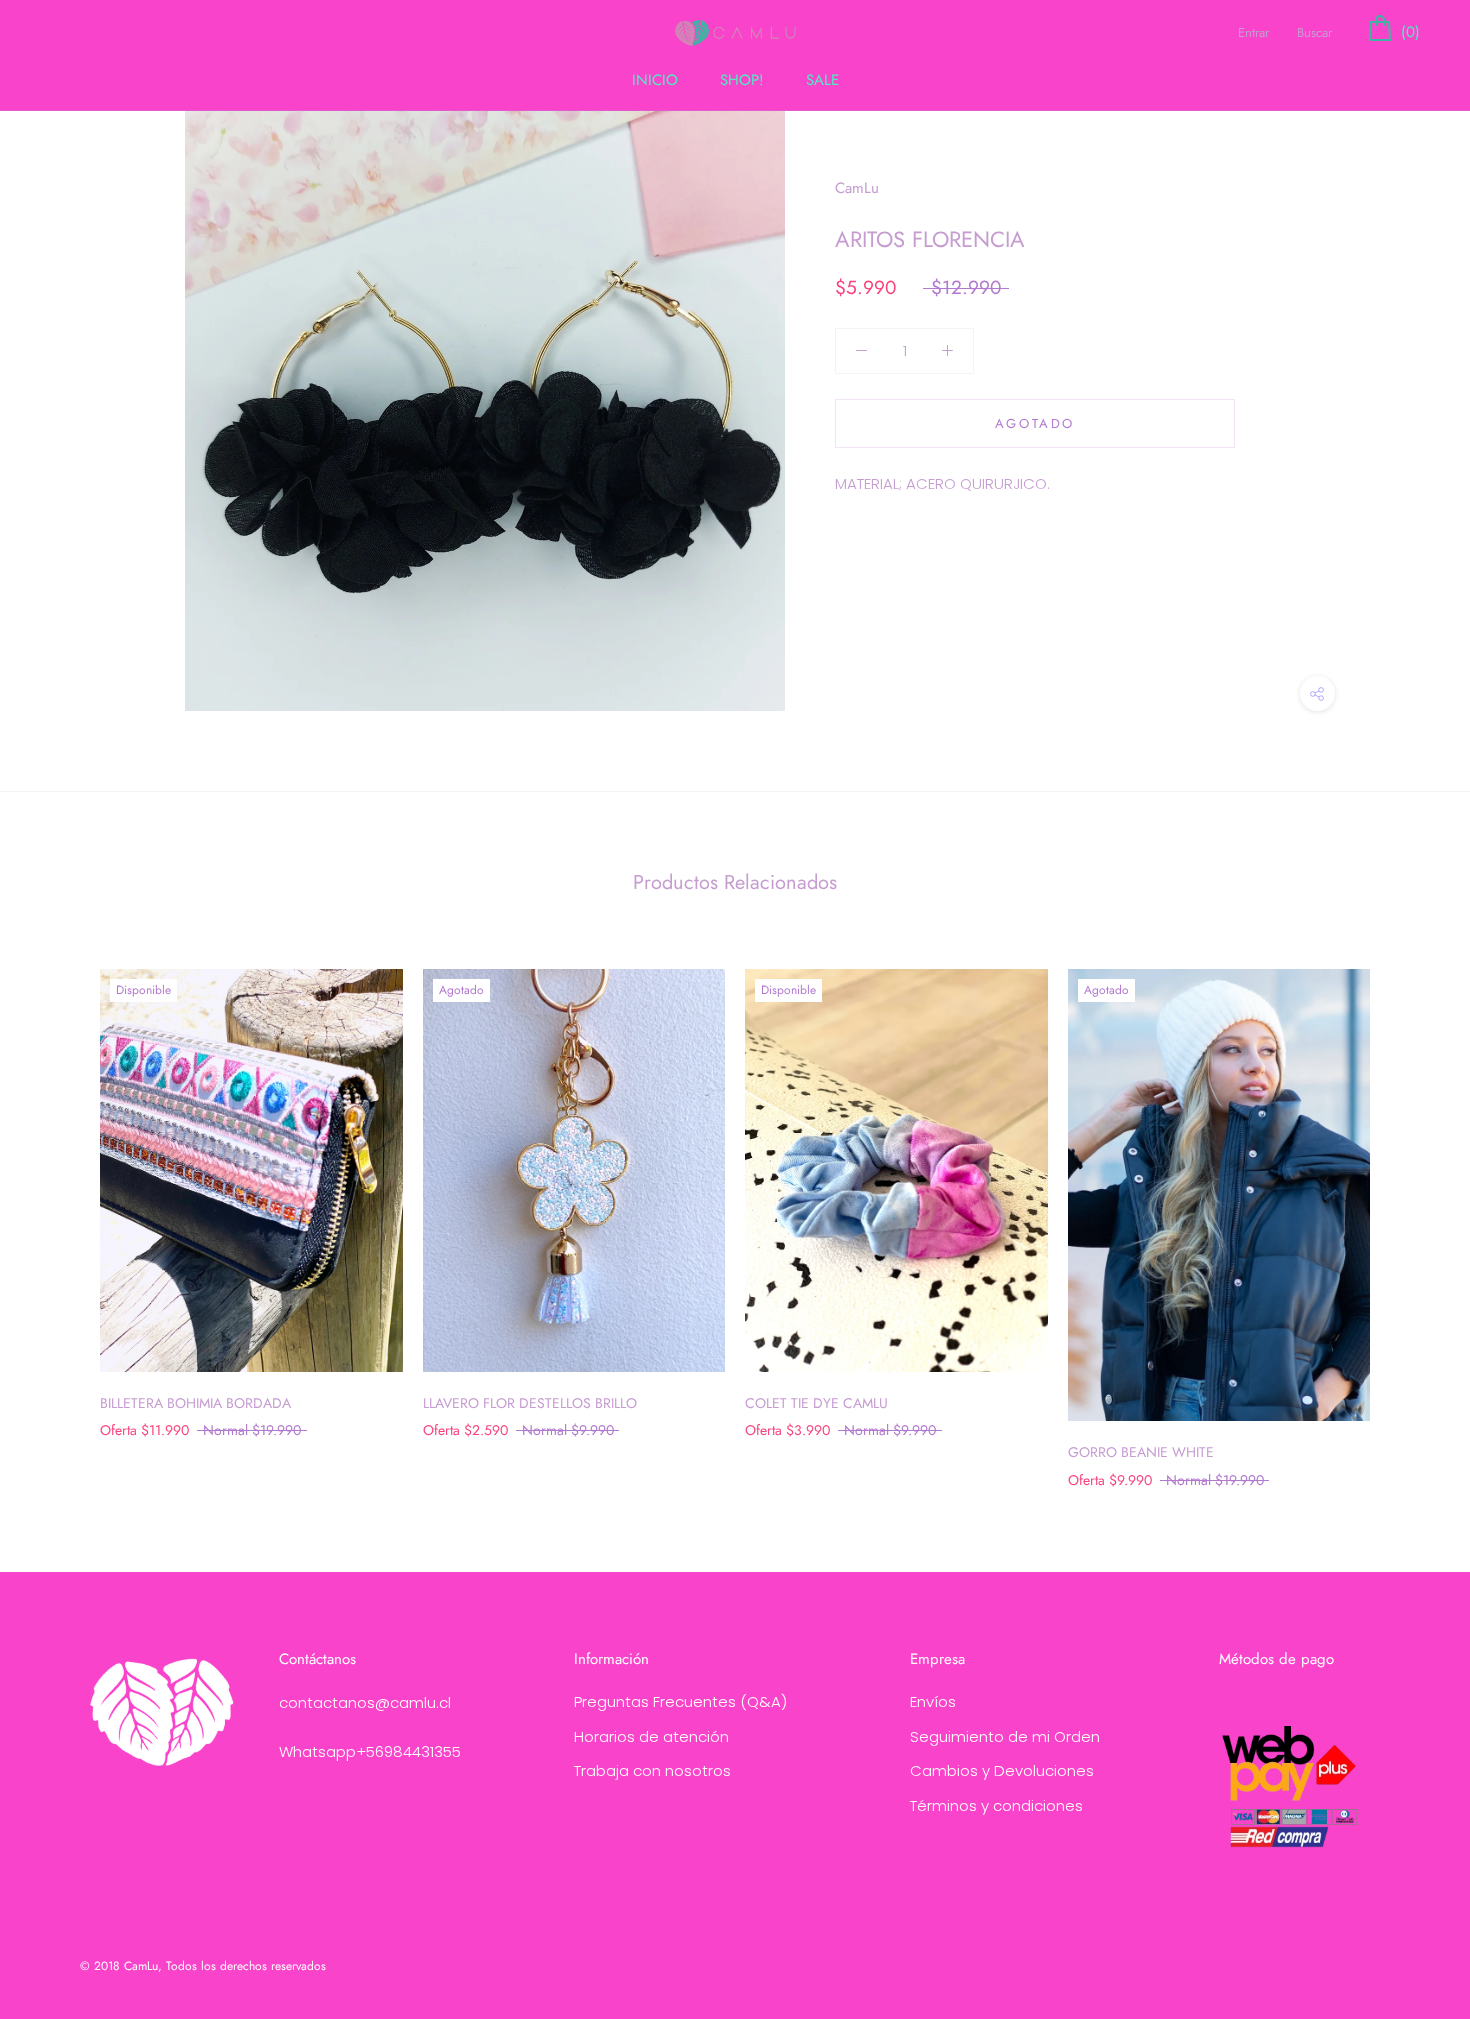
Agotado (1035, 423)
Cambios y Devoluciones (1002, 1770)
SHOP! (742, 80)
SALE (822, 80)
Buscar (1314, 32)
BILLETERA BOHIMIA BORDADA (195, 1403)
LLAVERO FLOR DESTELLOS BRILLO (530, 1403)
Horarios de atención (651, 1736)
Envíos (933, 1701)
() (1408, 32)
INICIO (655, 80)
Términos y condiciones (996, 1805)
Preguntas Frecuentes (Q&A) (680, 1701)
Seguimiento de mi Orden (1005, 1736)
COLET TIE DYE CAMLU (816, 1403)
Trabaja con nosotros (652, 1770)
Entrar (1253, 32)
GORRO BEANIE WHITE (1141, 1452)
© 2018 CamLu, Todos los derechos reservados (203, 1966)
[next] (1407, 1207)
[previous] (62, 1207)
